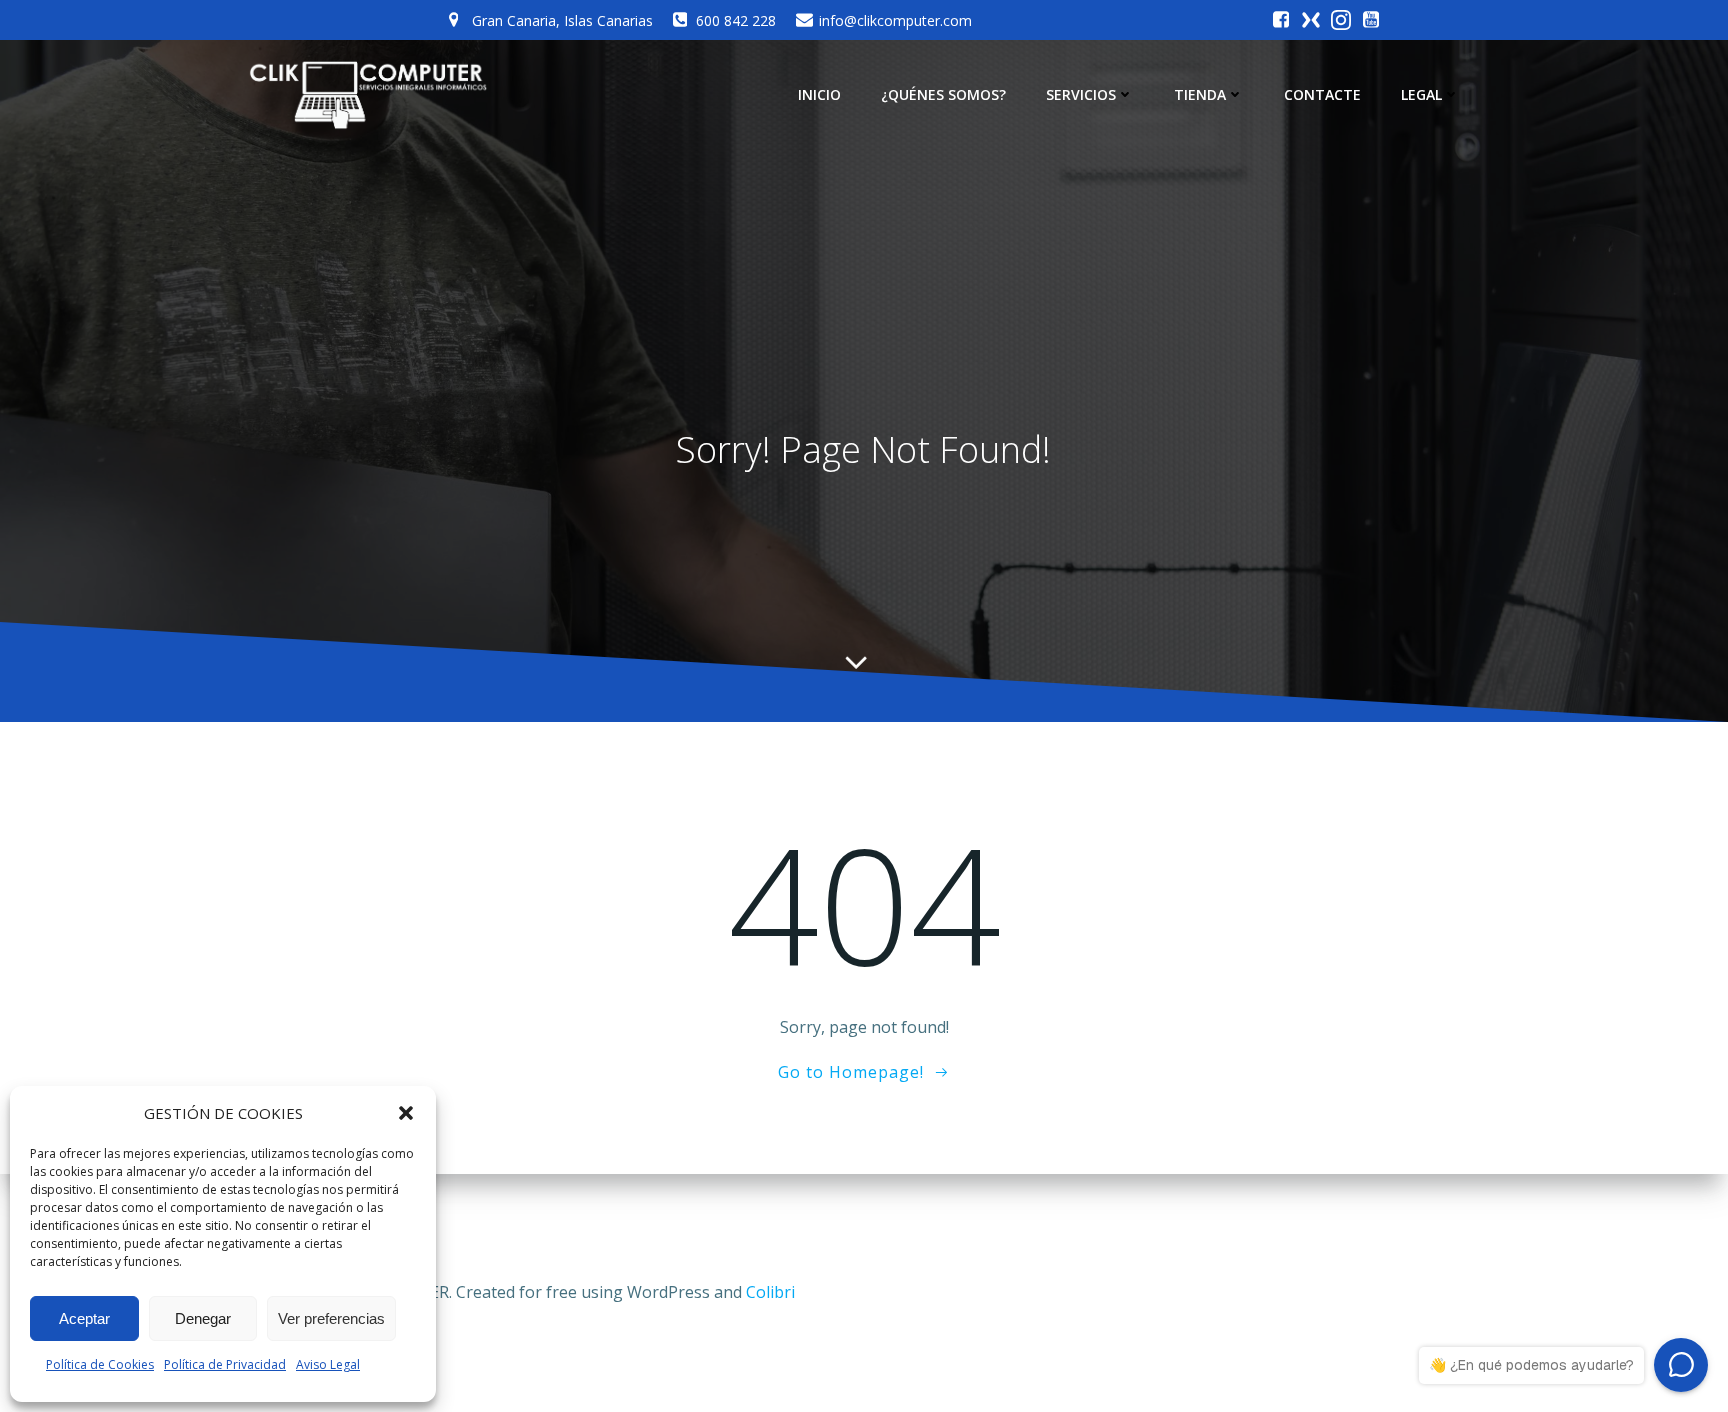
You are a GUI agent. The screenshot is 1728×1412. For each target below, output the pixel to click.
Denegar (203, 1318)
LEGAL (1421, 94)
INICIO (819, 94)
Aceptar (84, 1318)
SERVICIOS (1081, 94)
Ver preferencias (331, 1318)
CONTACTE (1322, 94)
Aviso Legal (328, 1364)
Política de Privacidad (225, 1364)
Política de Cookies (100, 1364)
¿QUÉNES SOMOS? (943, 94)
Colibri (770, 1292)
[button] (406, 1113)
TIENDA (1200, 94)
